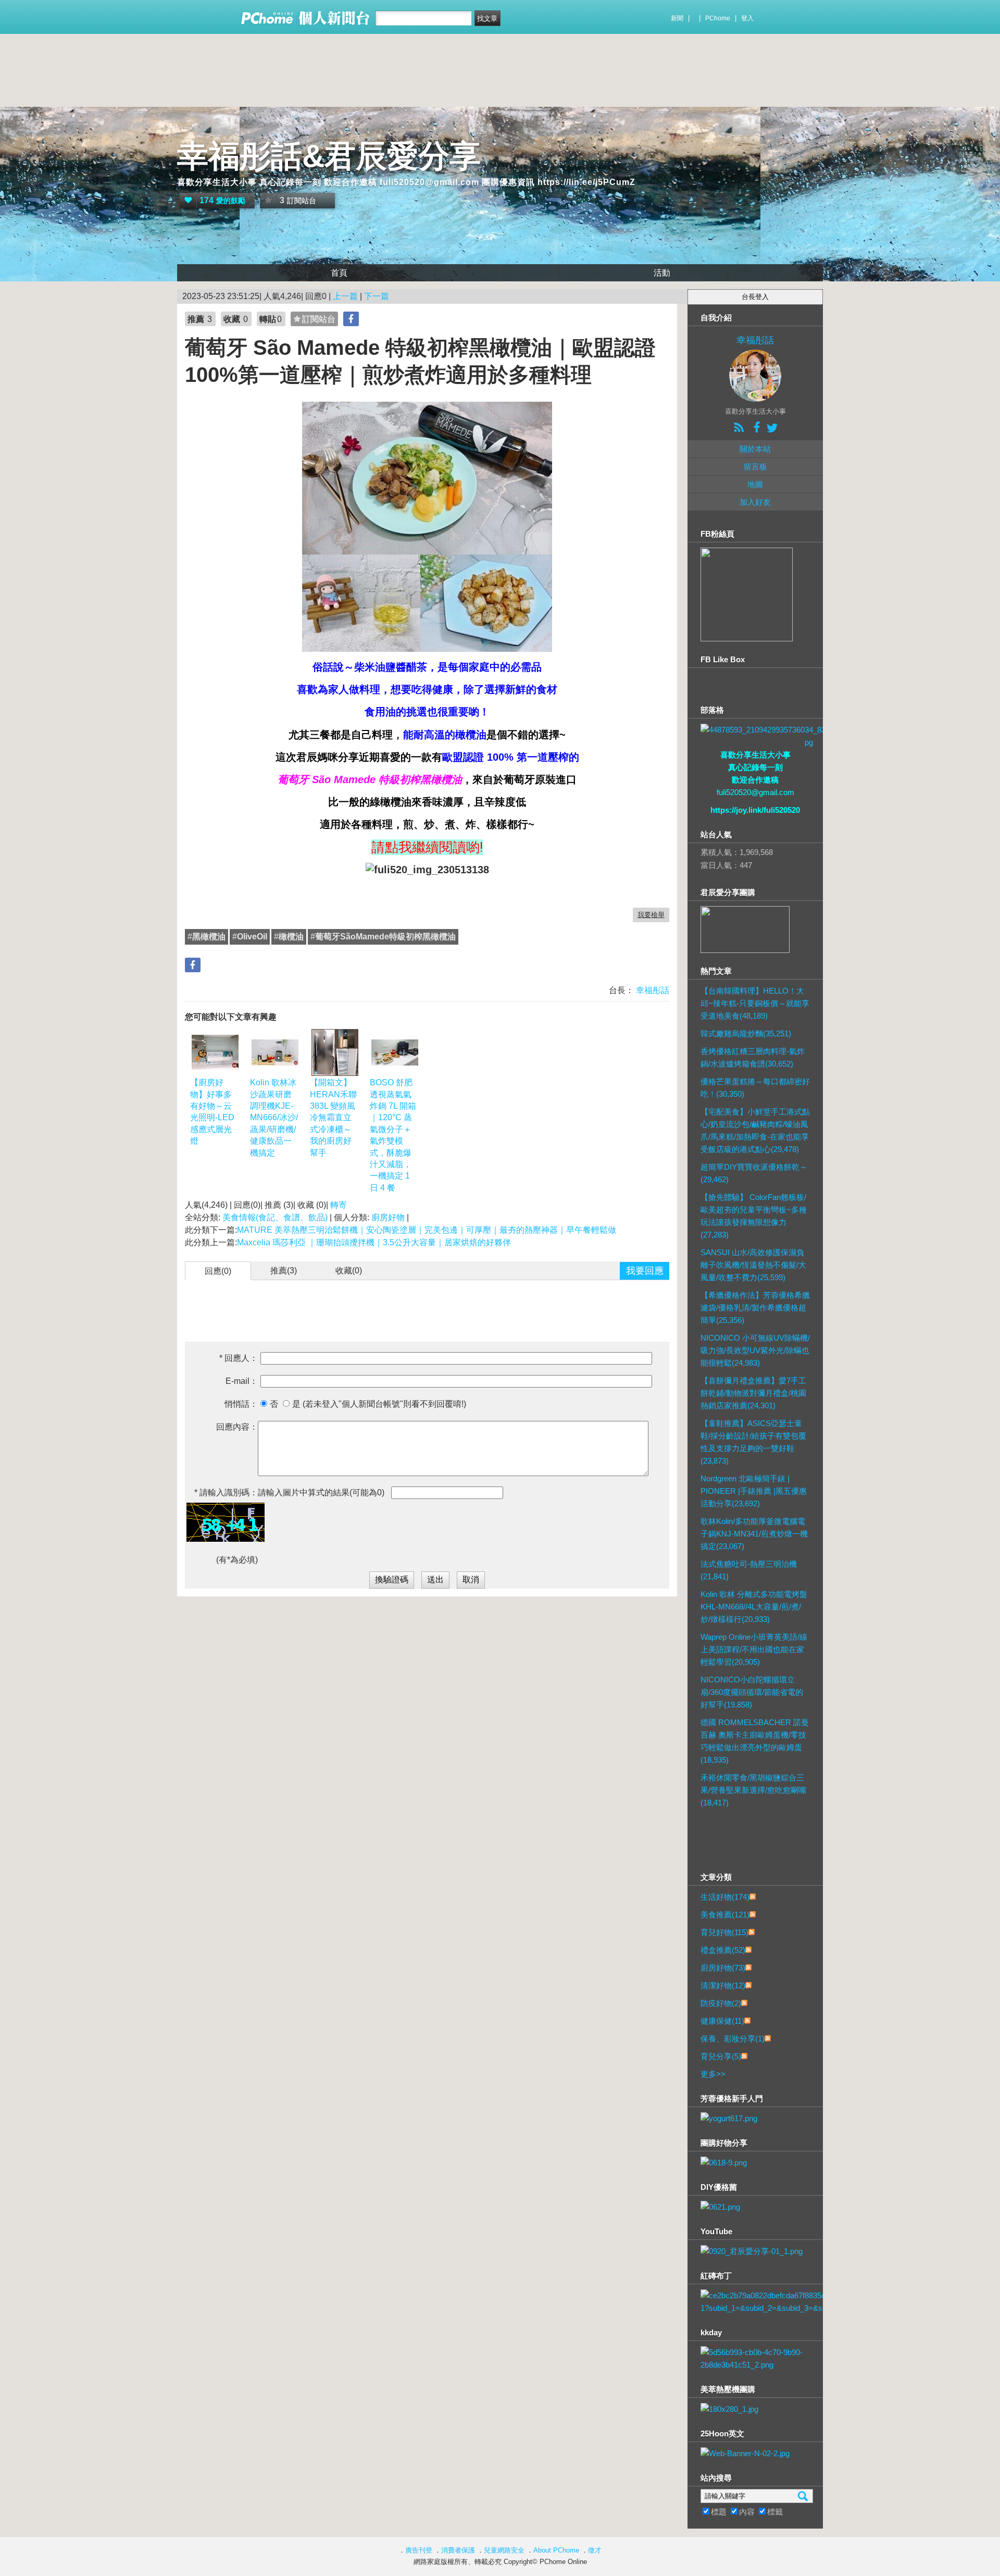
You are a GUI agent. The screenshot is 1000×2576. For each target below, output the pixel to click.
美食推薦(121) (725, 1915)
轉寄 (339, 1205)
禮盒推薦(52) (723, 1950)
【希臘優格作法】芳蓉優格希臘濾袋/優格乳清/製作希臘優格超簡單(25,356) (755, 1308)
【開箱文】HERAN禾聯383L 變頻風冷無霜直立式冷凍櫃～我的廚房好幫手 (333, 1117)
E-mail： (242, 1381)
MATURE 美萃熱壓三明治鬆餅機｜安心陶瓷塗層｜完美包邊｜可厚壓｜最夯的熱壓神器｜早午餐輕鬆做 (427, 1230)
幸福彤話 (652, 990)
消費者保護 (458, 2550)
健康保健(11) (722, 2021)
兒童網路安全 (504, 2550)
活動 (662, 273)
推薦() (284, 1271)
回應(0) (218, 1271)
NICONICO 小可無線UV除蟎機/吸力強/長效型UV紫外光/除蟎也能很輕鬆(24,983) (755, 1350)
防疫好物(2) (721, 2003)
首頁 (339, 273)
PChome (718, 18)
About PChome (556, 2550)
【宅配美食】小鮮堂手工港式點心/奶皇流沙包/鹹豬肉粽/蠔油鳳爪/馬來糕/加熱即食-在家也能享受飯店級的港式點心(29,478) (755, 1130)
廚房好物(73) (723, 1968)
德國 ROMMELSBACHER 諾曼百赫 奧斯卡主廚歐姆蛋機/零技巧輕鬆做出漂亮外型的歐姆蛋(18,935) (755, 1741)
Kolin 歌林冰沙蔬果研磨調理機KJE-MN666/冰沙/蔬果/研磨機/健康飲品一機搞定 (274, 1117)
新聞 (677, 18)
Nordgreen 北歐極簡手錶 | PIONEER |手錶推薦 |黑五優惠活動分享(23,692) (754, 1491)
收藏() (349, 1271)
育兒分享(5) (721, 2056)
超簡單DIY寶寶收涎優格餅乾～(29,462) (754, 1173)
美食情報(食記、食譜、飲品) (275, 1217)
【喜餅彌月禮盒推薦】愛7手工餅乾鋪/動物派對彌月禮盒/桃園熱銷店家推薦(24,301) (753, 1393)
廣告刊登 (419, 2550)
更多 (713, 2074)
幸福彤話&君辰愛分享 (329, 156)
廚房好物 (388, 1217)
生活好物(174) (725, 1897)
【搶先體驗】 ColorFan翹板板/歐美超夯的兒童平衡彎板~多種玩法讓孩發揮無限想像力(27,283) (754, 1216)
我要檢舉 (651, 915)
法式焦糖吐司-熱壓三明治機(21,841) (749, 1570)
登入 (747, 18)
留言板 (755, 467)
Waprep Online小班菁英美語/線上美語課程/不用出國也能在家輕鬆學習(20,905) (754, 1649)
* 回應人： (239, 1358)
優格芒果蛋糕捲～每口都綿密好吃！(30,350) (755, 1088)
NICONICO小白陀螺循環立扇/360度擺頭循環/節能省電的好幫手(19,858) (752, 1692)
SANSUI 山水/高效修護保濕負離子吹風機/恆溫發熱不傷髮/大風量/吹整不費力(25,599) (753, 1265)
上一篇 (345, 296)
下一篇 (377, 296)
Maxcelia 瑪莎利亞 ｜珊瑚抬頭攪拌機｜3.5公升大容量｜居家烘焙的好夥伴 (374, 1242)
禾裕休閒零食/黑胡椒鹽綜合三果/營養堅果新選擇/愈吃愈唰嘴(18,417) (753, 1790)
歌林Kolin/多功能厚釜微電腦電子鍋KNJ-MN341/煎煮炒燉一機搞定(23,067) (754, 1534)
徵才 (595, 2550)
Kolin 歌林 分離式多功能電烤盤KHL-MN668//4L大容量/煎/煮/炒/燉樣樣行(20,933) (754, 1607)
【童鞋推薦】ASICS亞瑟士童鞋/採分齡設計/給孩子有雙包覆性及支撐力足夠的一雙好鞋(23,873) (753, 1442)
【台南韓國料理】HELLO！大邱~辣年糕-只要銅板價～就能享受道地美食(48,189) (755, 1003)
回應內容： (237, 1427)
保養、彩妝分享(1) (733, 2039)
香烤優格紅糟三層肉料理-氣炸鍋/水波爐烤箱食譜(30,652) (753, 1057)
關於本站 (755, 449)
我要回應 (645, 1271)
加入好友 (755, 502)
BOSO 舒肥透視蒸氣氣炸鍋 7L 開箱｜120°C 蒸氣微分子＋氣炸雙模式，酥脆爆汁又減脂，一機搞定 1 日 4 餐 (393, 1135)
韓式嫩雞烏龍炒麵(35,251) (746, 1033)
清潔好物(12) (723, 1985)
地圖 (755, 484)
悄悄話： (241, 1404)
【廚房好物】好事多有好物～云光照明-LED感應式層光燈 (212, 1112)
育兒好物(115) (724, 1932)
